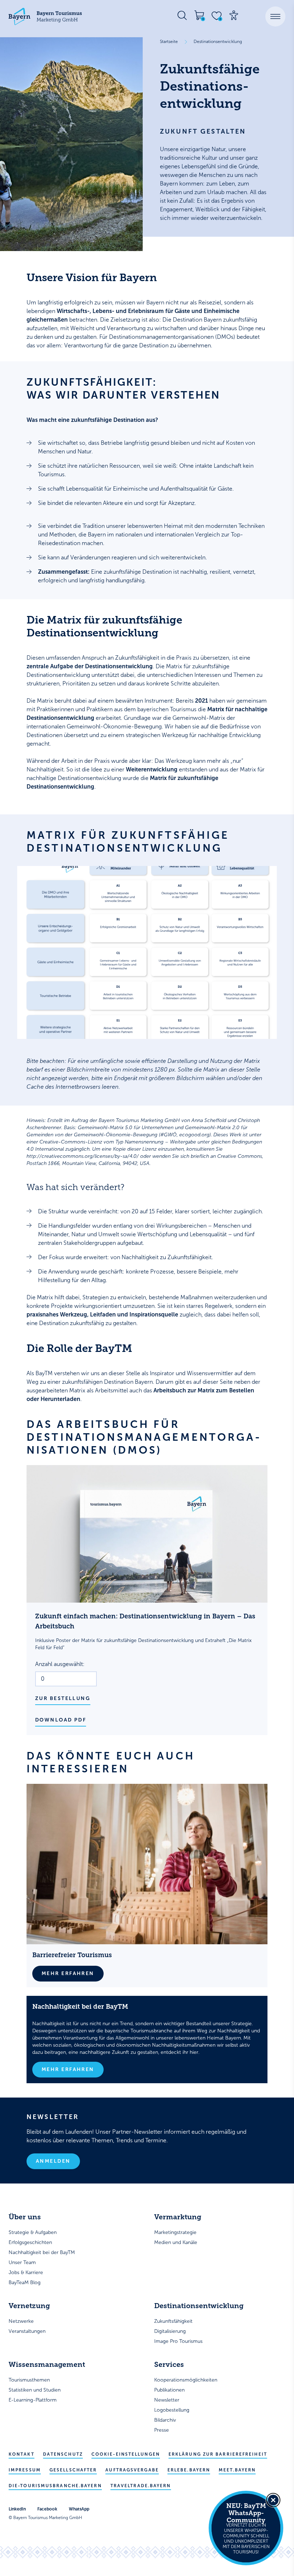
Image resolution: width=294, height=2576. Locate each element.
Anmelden (53, 2161)
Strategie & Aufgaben (33, 2232)
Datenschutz (63, 2454)
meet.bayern (237, 2470)
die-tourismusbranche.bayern (55, 2486)
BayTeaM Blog (25, 2283)
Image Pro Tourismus (178, 2341)
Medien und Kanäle (176, 2242)
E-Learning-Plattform (33, 2400)
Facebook (47, 2509)
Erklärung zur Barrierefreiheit (218, 2454)
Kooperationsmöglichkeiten (186, 2380)
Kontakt (22, 2454)
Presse (162, 2430)
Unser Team (22, 2262)
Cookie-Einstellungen (126, 2454)
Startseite (169, 42)
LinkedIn (17, 2509)
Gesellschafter (73, 2470)
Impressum (25, 2470)
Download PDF (61, 1720)
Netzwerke (21, 2321)
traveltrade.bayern (141, 2486)
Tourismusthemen (29, 2380)
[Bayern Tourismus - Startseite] (45, 16)
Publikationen (169, 2390)
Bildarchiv (165, 2420)
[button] (275, 16)
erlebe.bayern (189, 2470)
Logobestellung (172, 2410)
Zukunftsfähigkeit (173, 2321)
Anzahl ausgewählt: (60, 1664)
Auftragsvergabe (132, 2470)
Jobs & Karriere (26, 2272)
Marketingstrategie (175, 2232)
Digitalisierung (170, 2331)
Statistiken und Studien (35, 2390)
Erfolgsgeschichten (30, 2242)
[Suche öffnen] (182, 15)
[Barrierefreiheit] (234, 15)
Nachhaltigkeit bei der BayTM (42, 2252)
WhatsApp (79, 2509)
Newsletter (167, 2400)
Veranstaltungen (27, 2331)
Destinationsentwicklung (218, 42)
